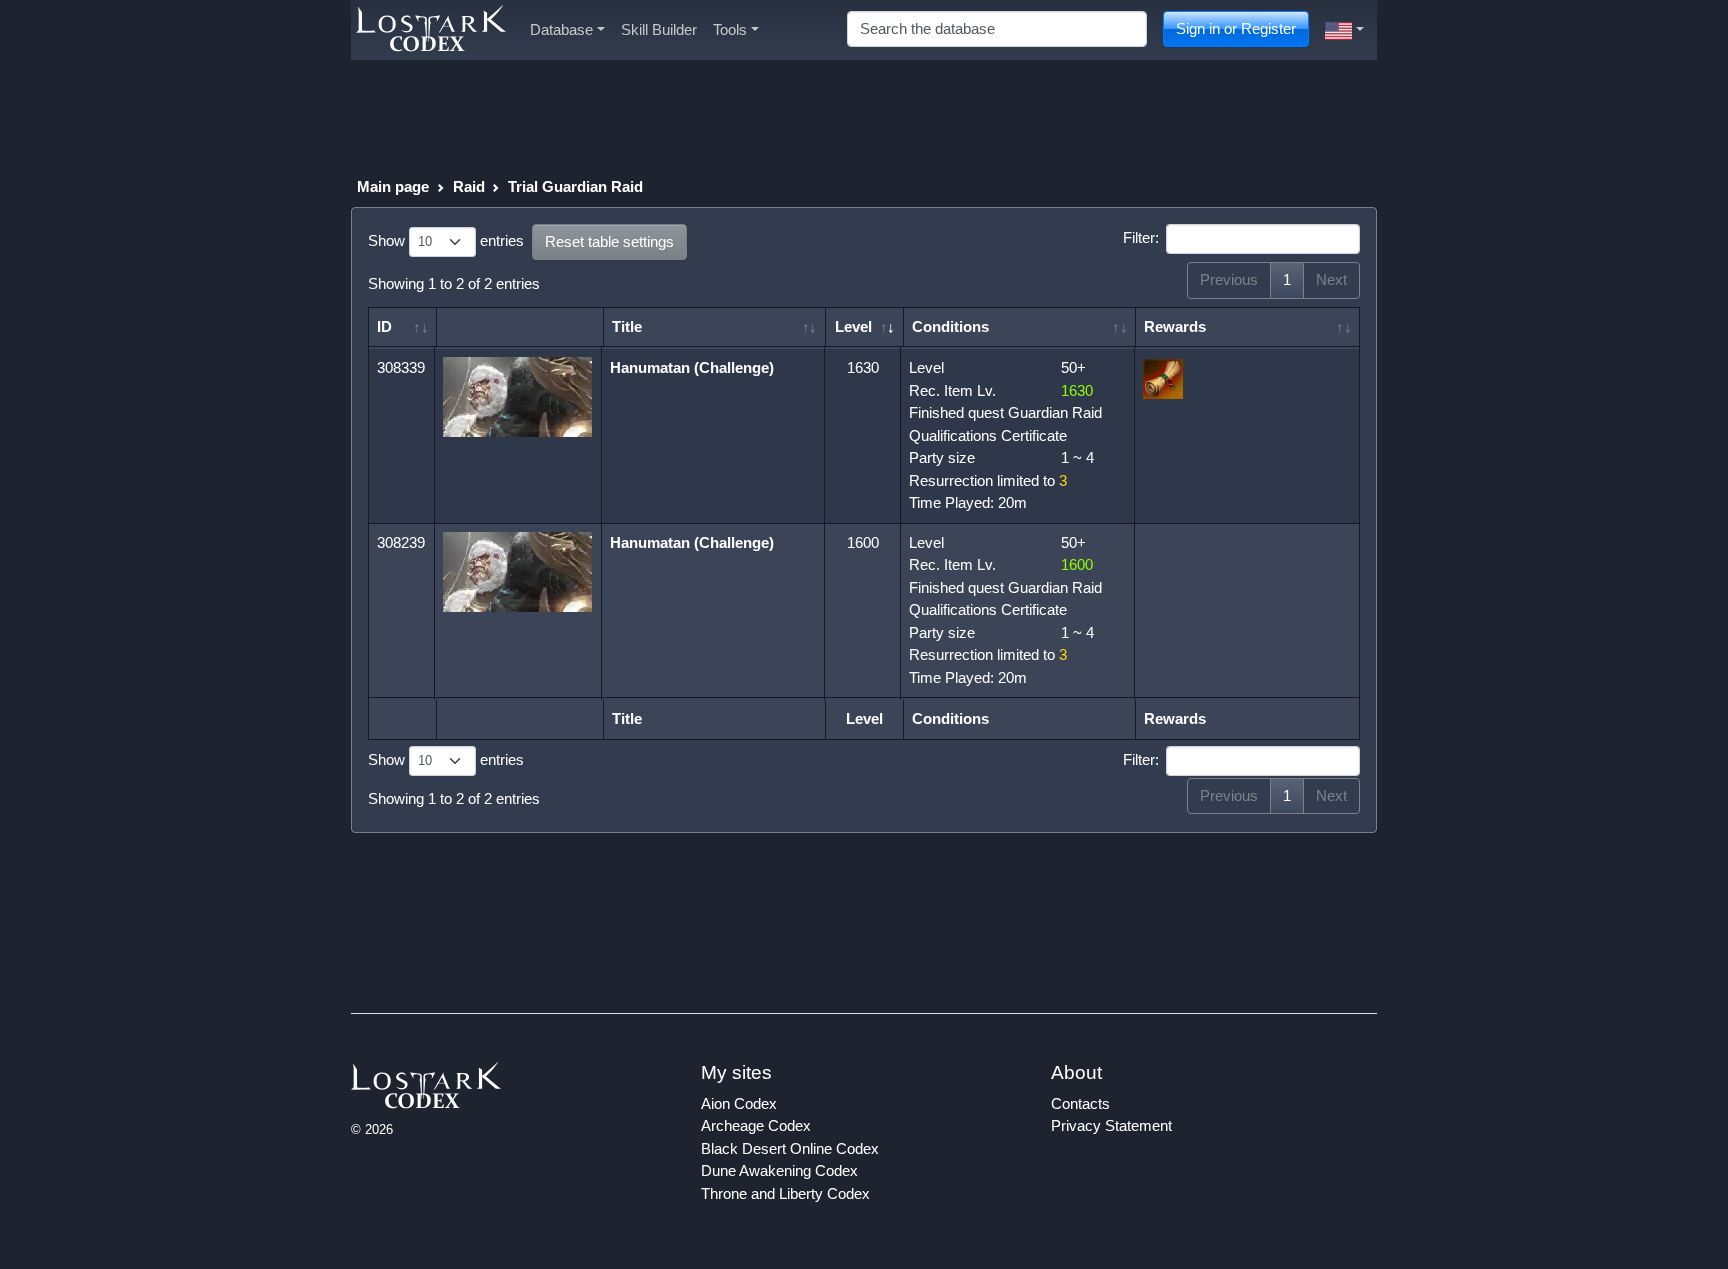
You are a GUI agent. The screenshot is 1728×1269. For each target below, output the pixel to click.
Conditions (950, 326)
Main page (393, 186)
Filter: (1141, 237)
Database (561, 29)
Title (627, 326)
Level (853, 326)
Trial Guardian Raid (575, 186)
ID (384, 326)
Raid (469, 186)
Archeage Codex (756, 1125)
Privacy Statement (1111, 1125)
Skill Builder (659, 29)
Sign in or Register (1236, 28)
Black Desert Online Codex (790, 1148)
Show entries (446, 240)
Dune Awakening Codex (779, 1170)
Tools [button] (730, 29)
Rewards (1175, 326)
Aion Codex (739, 1103)
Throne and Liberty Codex (785, 1193)
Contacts (1080, 1103)
